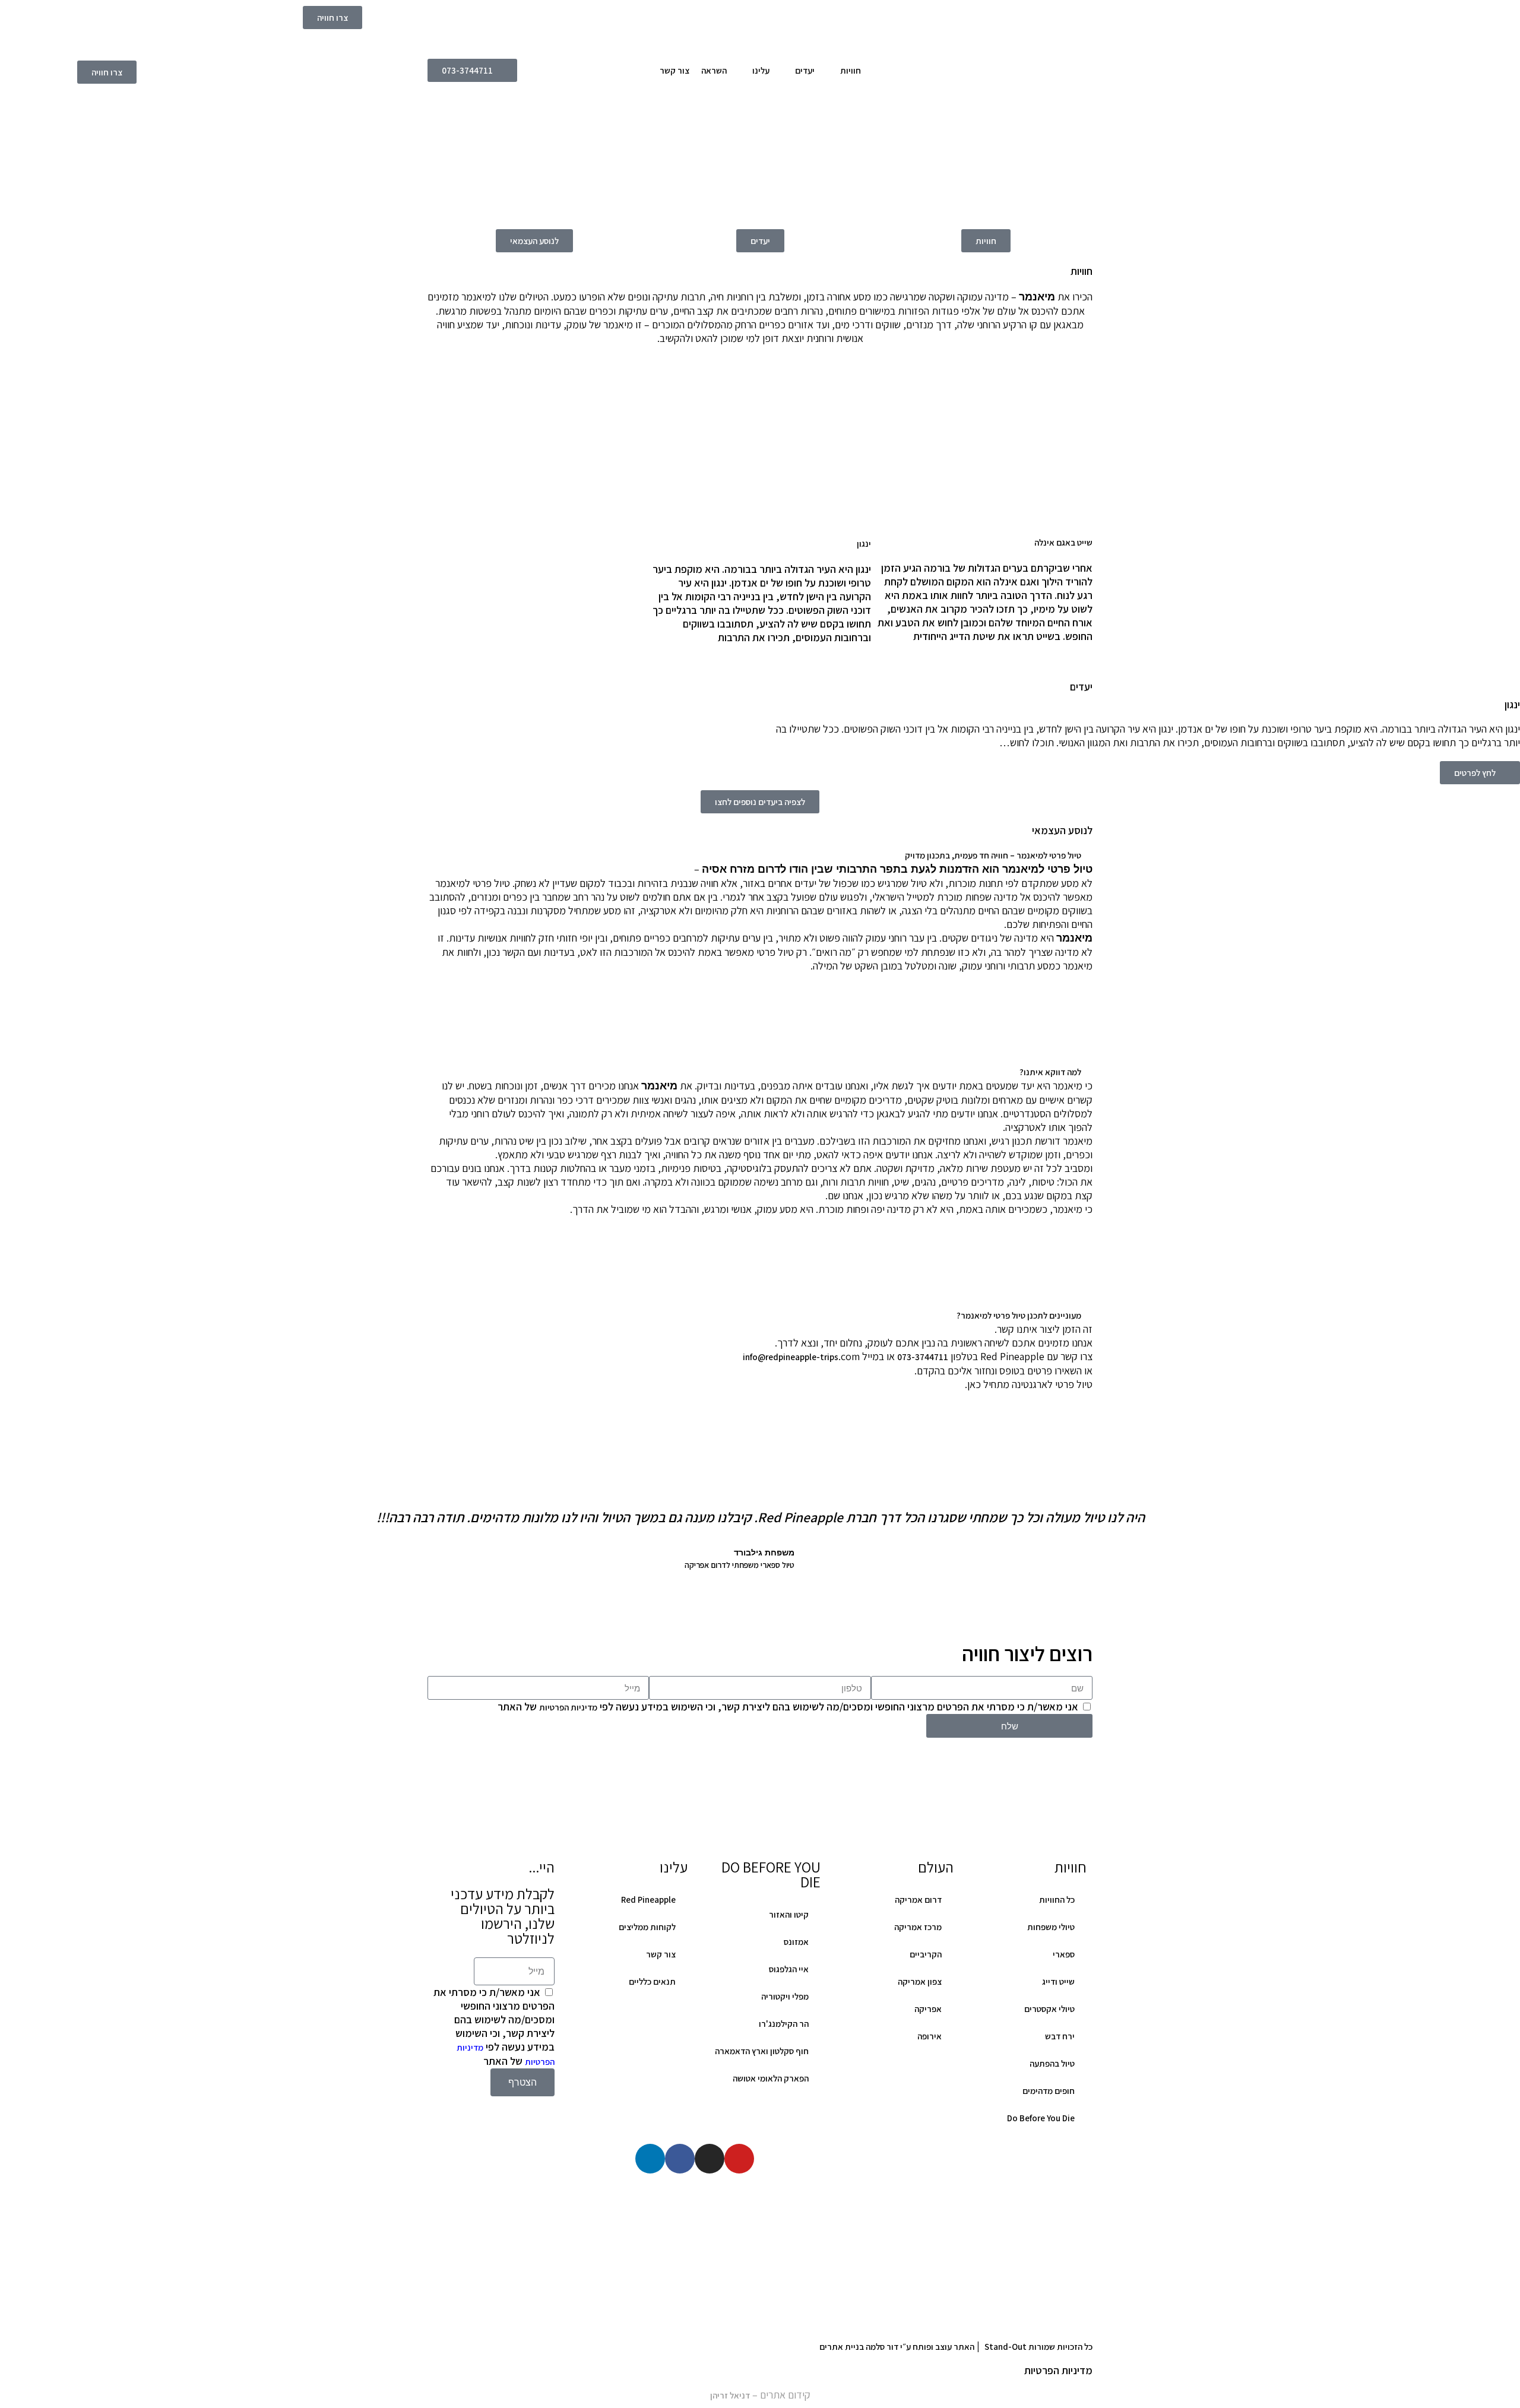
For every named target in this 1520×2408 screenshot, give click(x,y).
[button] (760, 855)
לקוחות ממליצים (647, 1927)
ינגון (864, 544)
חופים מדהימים (1049, 2091)
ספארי (1064, 1954)
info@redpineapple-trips (791, 1357)
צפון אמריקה (920, 1981)
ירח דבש (1060, 2036)
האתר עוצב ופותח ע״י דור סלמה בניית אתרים (897, 2347)
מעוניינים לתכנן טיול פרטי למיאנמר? (1019, 1315)
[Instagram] (710, 2159)
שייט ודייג (1058, 1981)
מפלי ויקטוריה (785, 1996)
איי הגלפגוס (789, 1969)
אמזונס (796, 1942)
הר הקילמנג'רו (784, 2024)
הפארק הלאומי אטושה (771, 2078)
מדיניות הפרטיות (568, 1707)
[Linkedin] (650, 2159)
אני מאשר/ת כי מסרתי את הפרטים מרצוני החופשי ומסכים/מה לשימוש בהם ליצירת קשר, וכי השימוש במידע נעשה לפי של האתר (788, 1707)
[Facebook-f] (680, 2159)
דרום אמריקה (918, 1900)
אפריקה (928, 2009)
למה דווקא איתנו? (1050, 1072)
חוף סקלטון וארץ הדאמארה (762, 2051)
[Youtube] (739, 2159)
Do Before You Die (1041, 2118)
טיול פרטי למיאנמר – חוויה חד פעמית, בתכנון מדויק (993, 855)
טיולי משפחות (1051, 1927)
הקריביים (926, 1954)
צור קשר (661, 1954)
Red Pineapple (648, 1900)
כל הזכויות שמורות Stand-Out (1038, 2347)
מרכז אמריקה (918, 1927)
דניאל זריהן (730, 2395)
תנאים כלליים (652, 1981)
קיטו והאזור (789, 1914)
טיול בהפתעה (1052, 2063)
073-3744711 (923, 1357)
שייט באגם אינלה (1063, 542)
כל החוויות (1057, 1900)
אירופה (930, 2036)
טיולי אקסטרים (1049, 2009)
